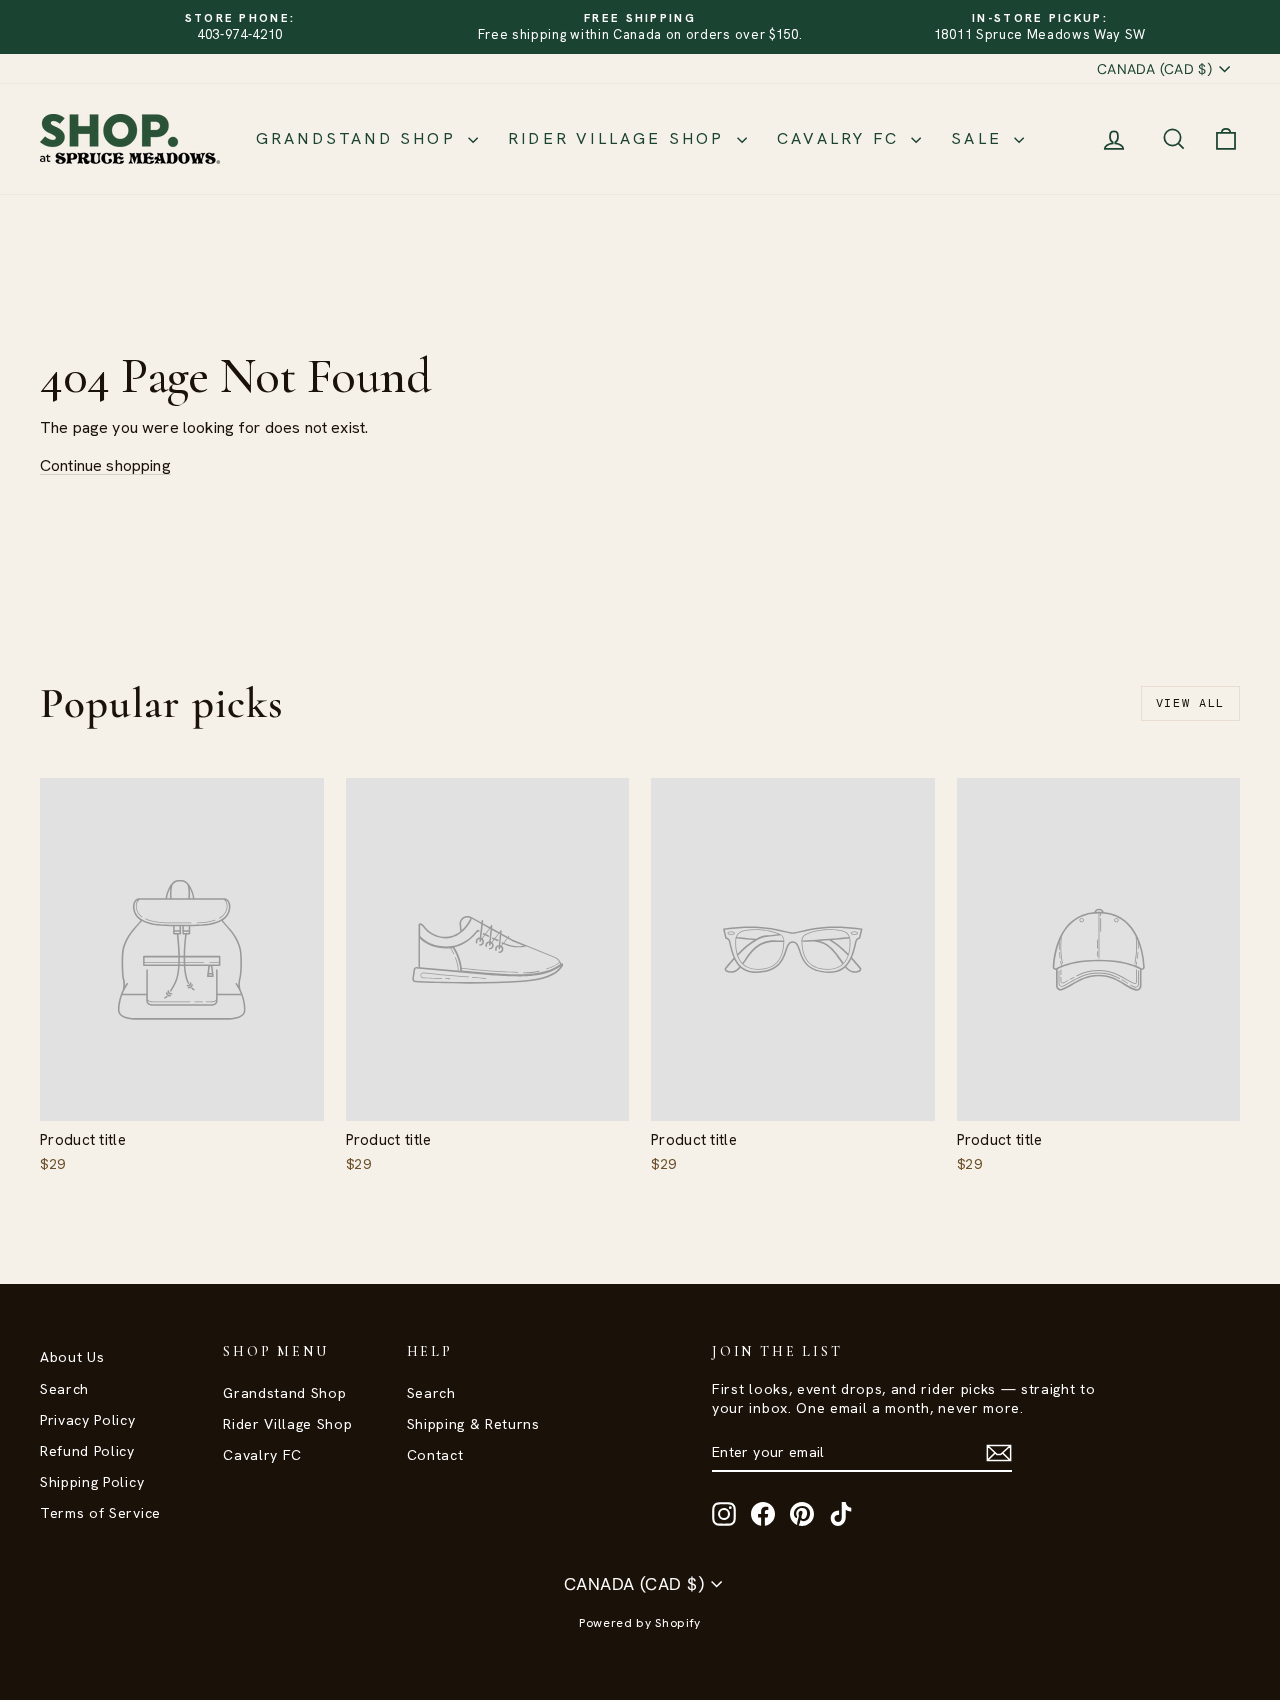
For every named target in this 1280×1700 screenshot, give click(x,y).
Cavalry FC (841, 138)
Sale (980, 138)
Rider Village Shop (620, 138)
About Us (72, 1357)
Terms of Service (100, 1513)
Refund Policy (87, 1451)
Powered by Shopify (640, 1623)
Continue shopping (105, 465)
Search (64, 1389)
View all (1190, 703)
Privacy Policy (88, 1420)
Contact (435, 1455)
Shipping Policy (92, 1482)
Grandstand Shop (359, 138)
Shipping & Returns (473, 1424)
